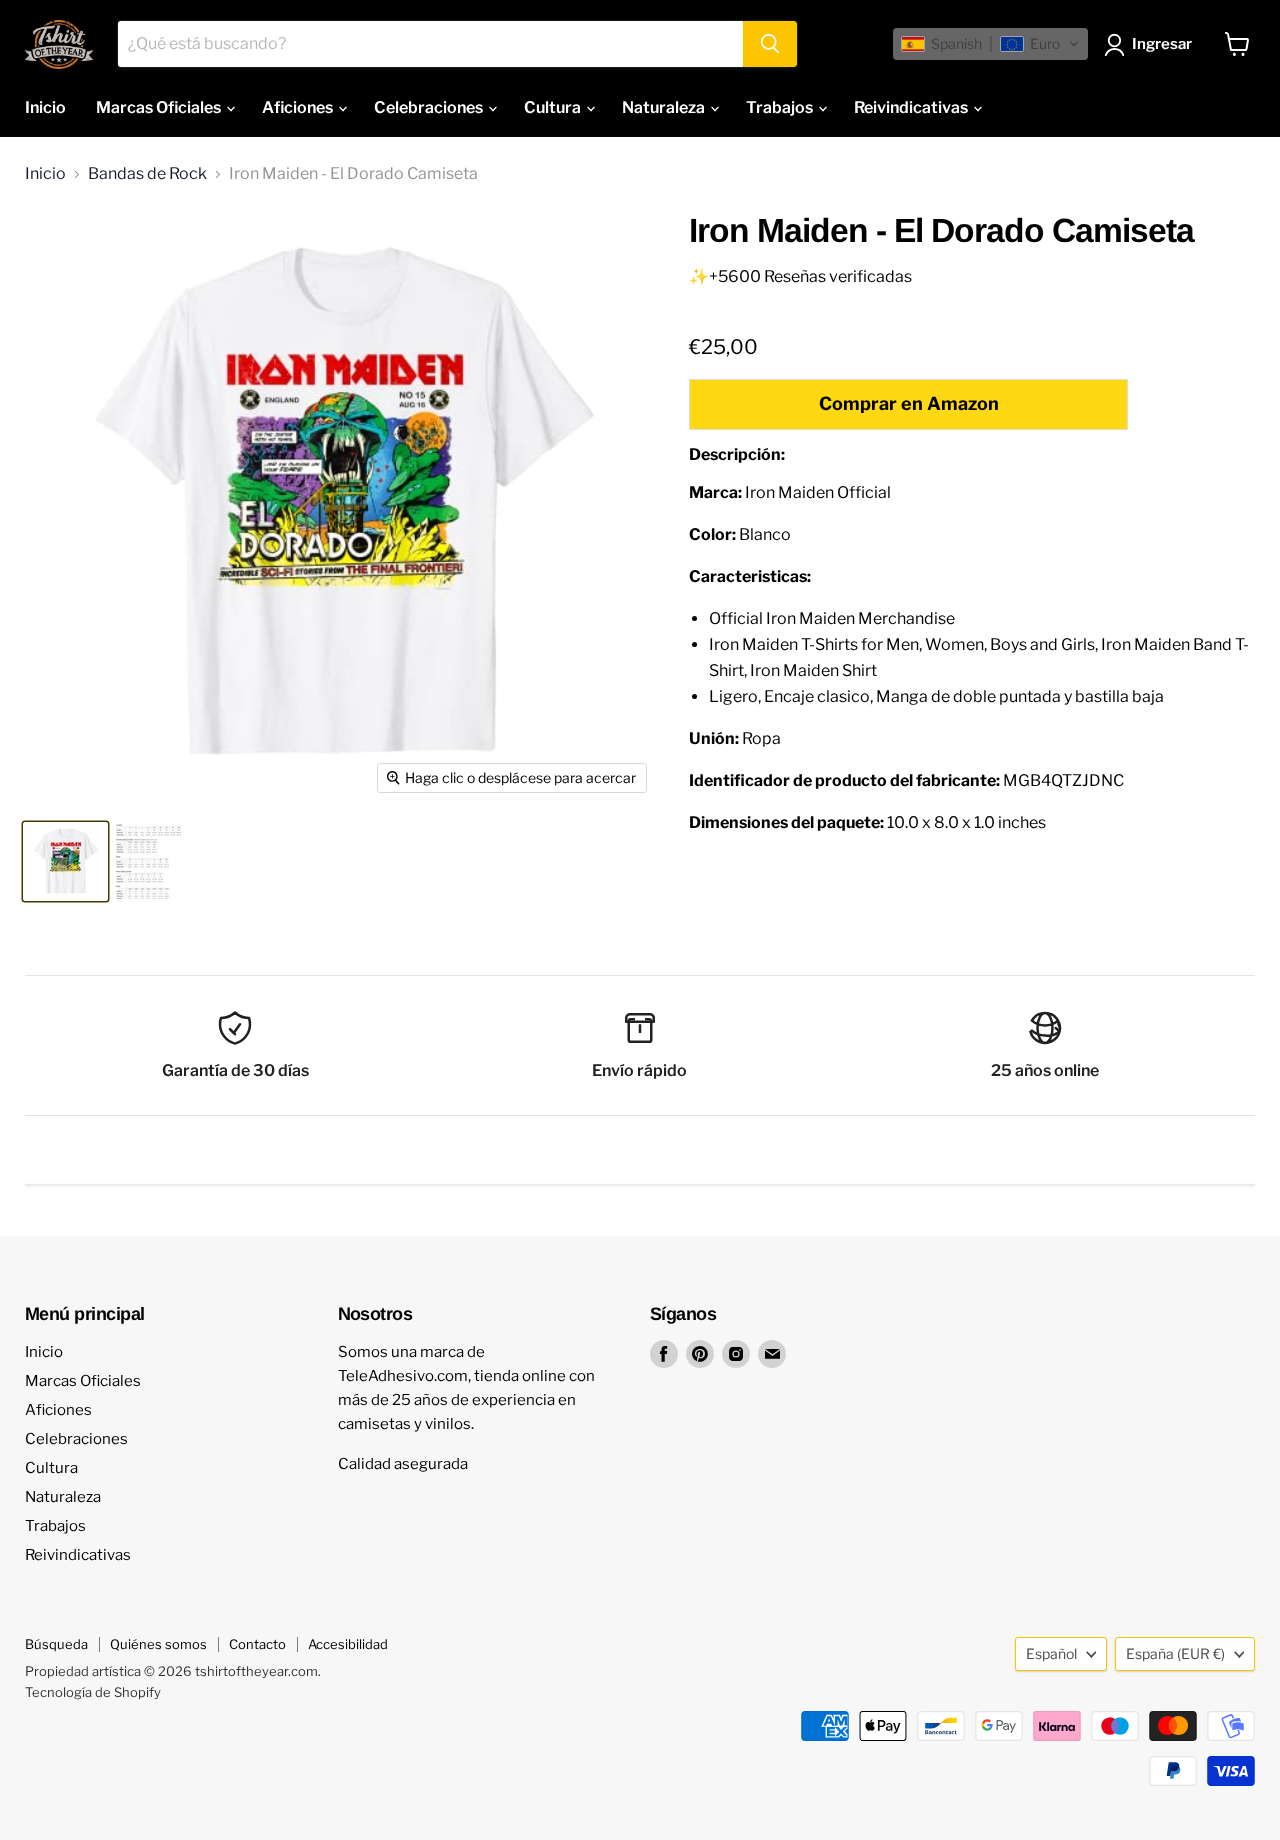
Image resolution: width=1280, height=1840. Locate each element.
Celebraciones (430, 107)
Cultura (554, 107)
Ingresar (1162, 44)
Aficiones (299, 107)
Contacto (257, 1644)
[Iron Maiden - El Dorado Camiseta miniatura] (65, 861)
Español (1051, 1653)
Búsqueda (56, 1644)
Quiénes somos (158, 1644)
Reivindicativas (912, 107)
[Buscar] (770, 44)
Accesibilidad (348, 1644)
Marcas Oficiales (160, 107)
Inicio (45, 107)
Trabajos (781, 107)
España (1175, 1653)
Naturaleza (665, 107)
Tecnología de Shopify (93, 1692)
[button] (990, 44)
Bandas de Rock (147, 174)
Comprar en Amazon (909, 403)
